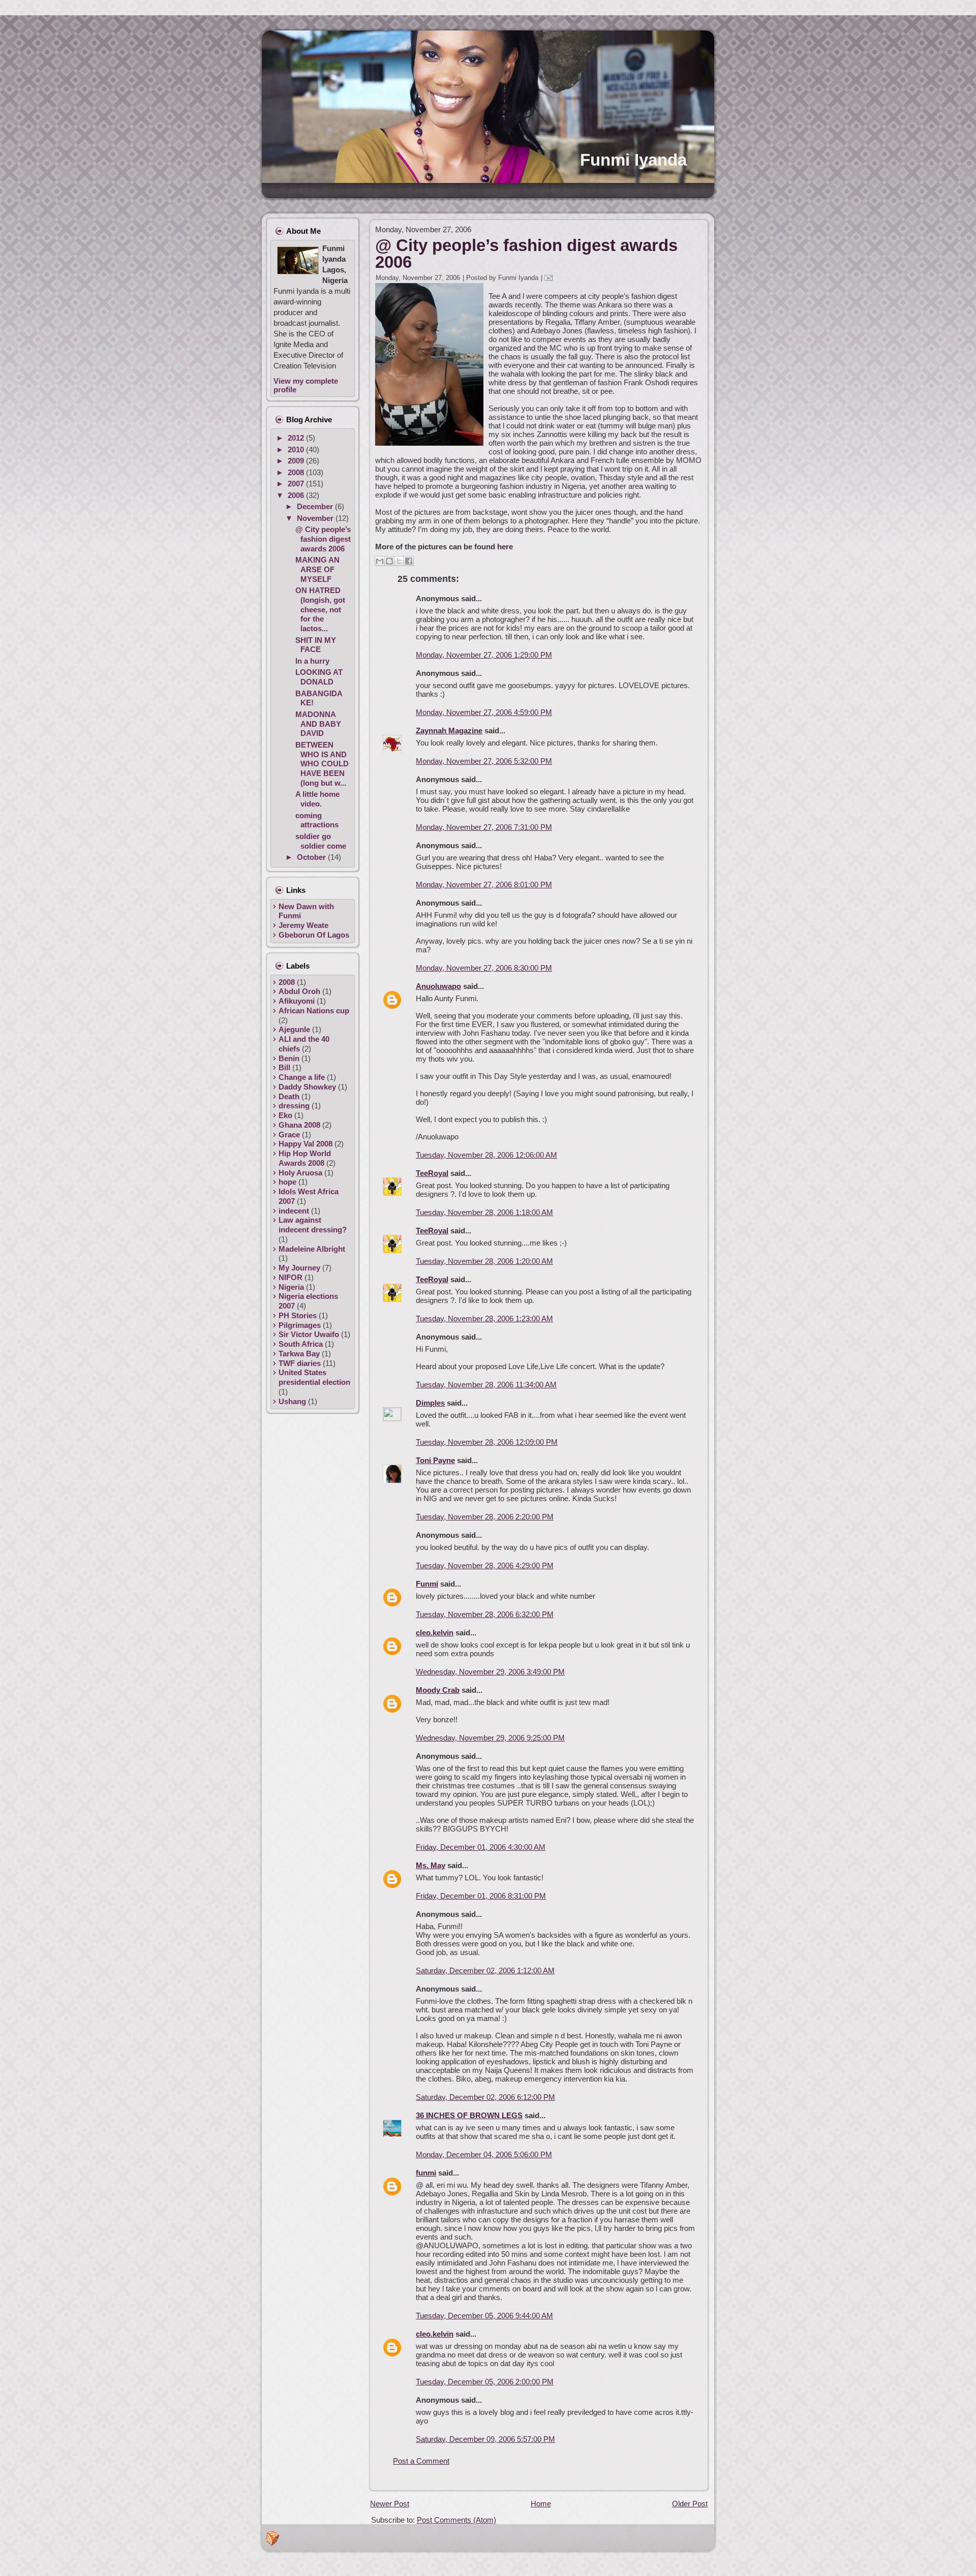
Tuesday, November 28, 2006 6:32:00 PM (485, 1614)
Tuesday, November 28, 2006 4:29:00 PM (485, 1565)
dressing (294, 1106)
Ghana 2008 (299, 1125)
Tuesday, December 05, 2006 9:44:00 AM (484, 2316)
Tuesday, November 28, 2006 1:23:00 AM (484, 1318)
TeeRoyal (432, 1173)
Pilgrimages (300, 1325)
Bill (284, 1067)
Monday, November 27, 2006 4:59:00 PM (484, 712)
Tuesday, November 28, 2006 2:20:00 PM (485, 1517)
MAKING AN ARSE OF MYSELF (317, 569)
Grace (289, 1135)
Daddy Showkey (307, 1087)
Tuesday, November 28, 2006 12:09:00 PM (487, 1442)
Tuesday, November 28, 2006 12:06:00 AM (486, 1155)
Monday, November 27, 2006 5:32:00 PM (484, 761)
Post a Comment (421, 2461)
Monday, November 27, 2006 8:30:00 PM (484, 968)
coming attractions (317, 820)
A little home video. (317, 799)
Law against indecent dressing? (313, 1225)
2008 (297, 472)
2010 (297, 449)
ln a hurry (312, 661)
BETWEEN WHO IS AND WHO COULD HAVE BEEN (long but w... (322, 764)
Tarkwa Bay (299, 1354)
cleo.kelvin (435, 1633)
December (316, 506)
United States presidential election (314, 1377)
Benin (289, 1058)
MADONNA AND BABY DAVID (318, 724)
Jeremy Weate (303, 925)
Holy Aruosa (300, 1173)
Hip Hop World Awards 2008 (305, 1158)
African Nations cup (314, 1011)
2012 (297, 438)
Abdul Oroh (299, 991)
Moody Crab (438, 1690)
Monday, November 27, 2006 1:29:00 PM (484, 655)
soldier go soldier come (321, 841)
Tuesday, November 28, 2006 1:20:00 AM (484, 1261)
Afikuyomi (297, 1001)
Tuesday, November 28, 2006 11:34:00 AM (486, 1385)
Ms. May (431, 1865)
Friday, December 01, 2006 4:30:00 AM (481, 1847)
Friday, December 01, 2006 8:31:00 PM (481, 1896)
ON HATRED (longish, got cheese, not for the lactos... (320, 609)
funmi (426, 2173)
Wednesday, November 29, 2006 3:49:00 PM (490, 1672)
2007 (297, 484)
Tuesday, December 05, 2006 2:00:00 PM (485, 2382)
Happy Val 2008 (306, 1144)
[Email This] (380, 561)
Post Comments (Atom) (456, 2520)
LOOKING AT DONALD (319, 677)
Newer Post (390, 2504)
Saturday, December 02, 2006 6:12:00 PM (485, 2097)
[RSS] (272, 2538)
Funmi (427, 1584)
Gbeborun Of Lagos (314, 935)
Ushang (292, 1401)
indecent (294, 1211)
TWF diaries (300, 1363)
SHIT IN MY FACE (316, 645)
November (316, 518)
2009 (297, 461)
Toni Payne (435, 1460)
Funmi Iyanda (633, 160)
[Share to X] (399, 561)
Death (289, 1096)
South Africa (301, 1344)
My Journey (299, 1268)
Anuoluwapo (438, 986)
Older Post (690, 2504)
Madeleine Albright (312, 1249)
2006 (297, 495)
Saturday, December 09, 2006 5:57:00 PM (485, 2439)
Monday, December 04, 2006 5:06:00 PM (484, 2154)
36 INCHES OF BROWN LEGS (469, 2115)
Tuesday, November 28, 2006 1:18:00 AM (484, 1212)
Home (541, 2504)
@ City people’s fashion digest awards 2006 (323, 539)
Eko (285, 1115)
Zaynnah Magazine (449, 731)
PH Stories (298, 1315)
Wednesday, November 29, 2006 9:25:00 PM (490, 1738)
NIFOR (291, 1277)
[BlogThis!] (389, 561)
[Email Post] (550, 278)
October (312, 857)
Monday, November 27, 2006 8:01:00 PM (484, 884)
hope (287, 1182)
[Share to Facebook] (409, 561)
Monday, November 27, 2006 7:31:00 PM (484, 827)
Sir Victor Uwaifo (309, 1334)
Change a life (302, 1077)
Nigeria (291, 1287)
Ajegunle (294, 1029)
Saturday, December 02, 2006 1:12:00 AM (485, 1970)
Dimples (430, 1403)
